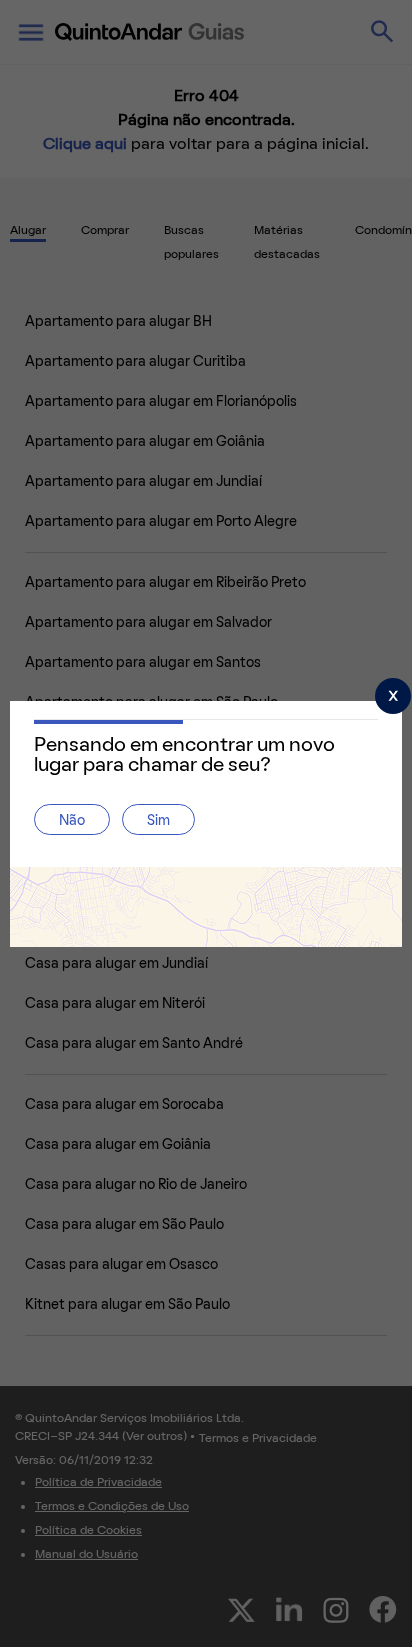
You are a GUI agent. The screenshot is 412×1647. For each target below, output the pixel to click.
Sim (158, 821)
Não (72, 821)
